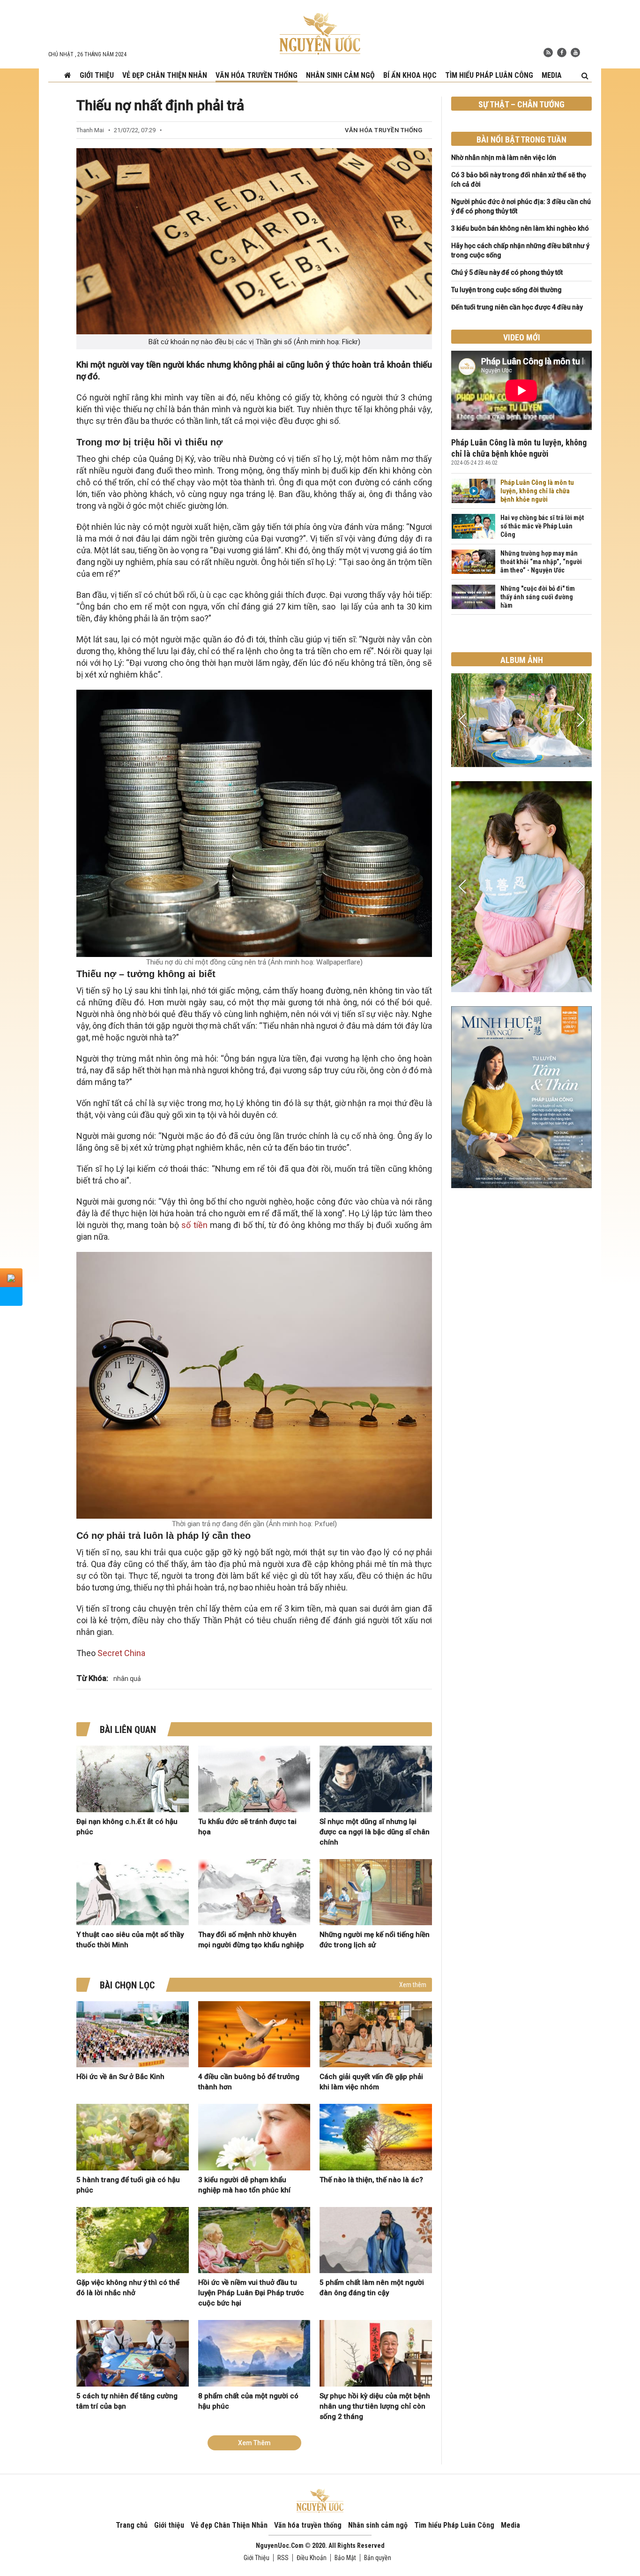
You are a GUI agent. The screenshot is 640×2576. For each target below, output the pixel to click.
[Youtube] (575, 53)
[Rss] (548, 53)
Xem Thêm (254, 2443)
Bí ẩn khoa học (410, 75)
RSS (283, 2558)
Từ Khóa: (92, 1678)
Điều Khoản (312, 2558)
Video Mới (522, 337)
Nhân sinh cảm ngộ (340, 75)
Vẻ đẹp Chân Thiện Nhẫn (165, 75)
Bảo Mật (345, 2558)
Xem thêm (413, 1985)
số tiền (194, 1225)
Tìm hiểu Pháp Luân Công (489, 75)
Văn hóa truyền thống (257, 75)
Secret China (121, 1653)
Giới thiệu (97, 75)
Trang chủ (132, 2525)
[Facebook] (562, 53)
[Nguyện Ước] (320, 33)
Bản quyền (378, 2558)
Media (552, 75)
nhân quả (127, 1679)
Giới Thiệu (257, 2558)
